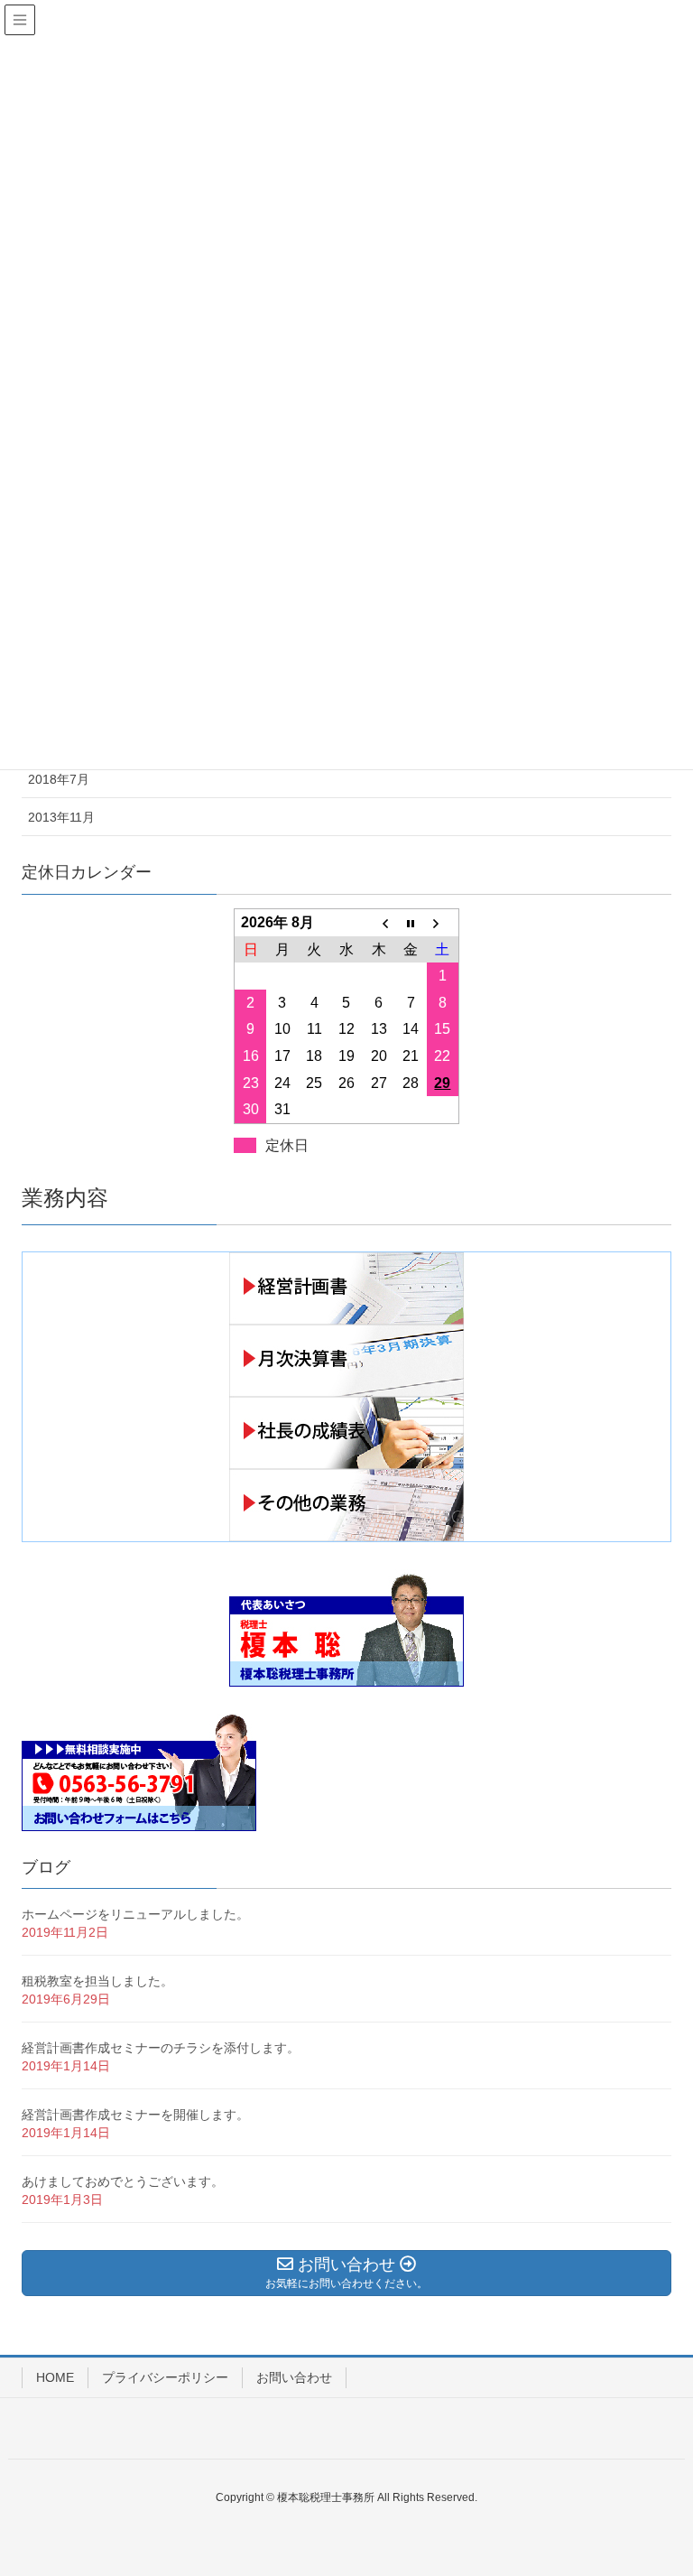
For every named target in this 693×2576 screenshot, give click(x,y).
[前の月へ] (379, 922)
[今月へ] (411, 922)
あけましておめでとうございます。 (123, 2181)
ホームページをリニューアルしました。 (135, 1914)
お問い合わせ (294, 2377)
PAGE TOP (658, 2482)
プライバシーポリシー (165, 2377)
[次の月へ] (443, 922)
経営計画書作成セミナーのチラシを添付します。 (161, 2048)
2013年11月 (61, 817)
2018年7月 (59, 779)
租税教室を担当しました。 (97, 1981)
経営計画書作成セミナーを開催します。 (135, 2115)
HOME (55, 2377)
